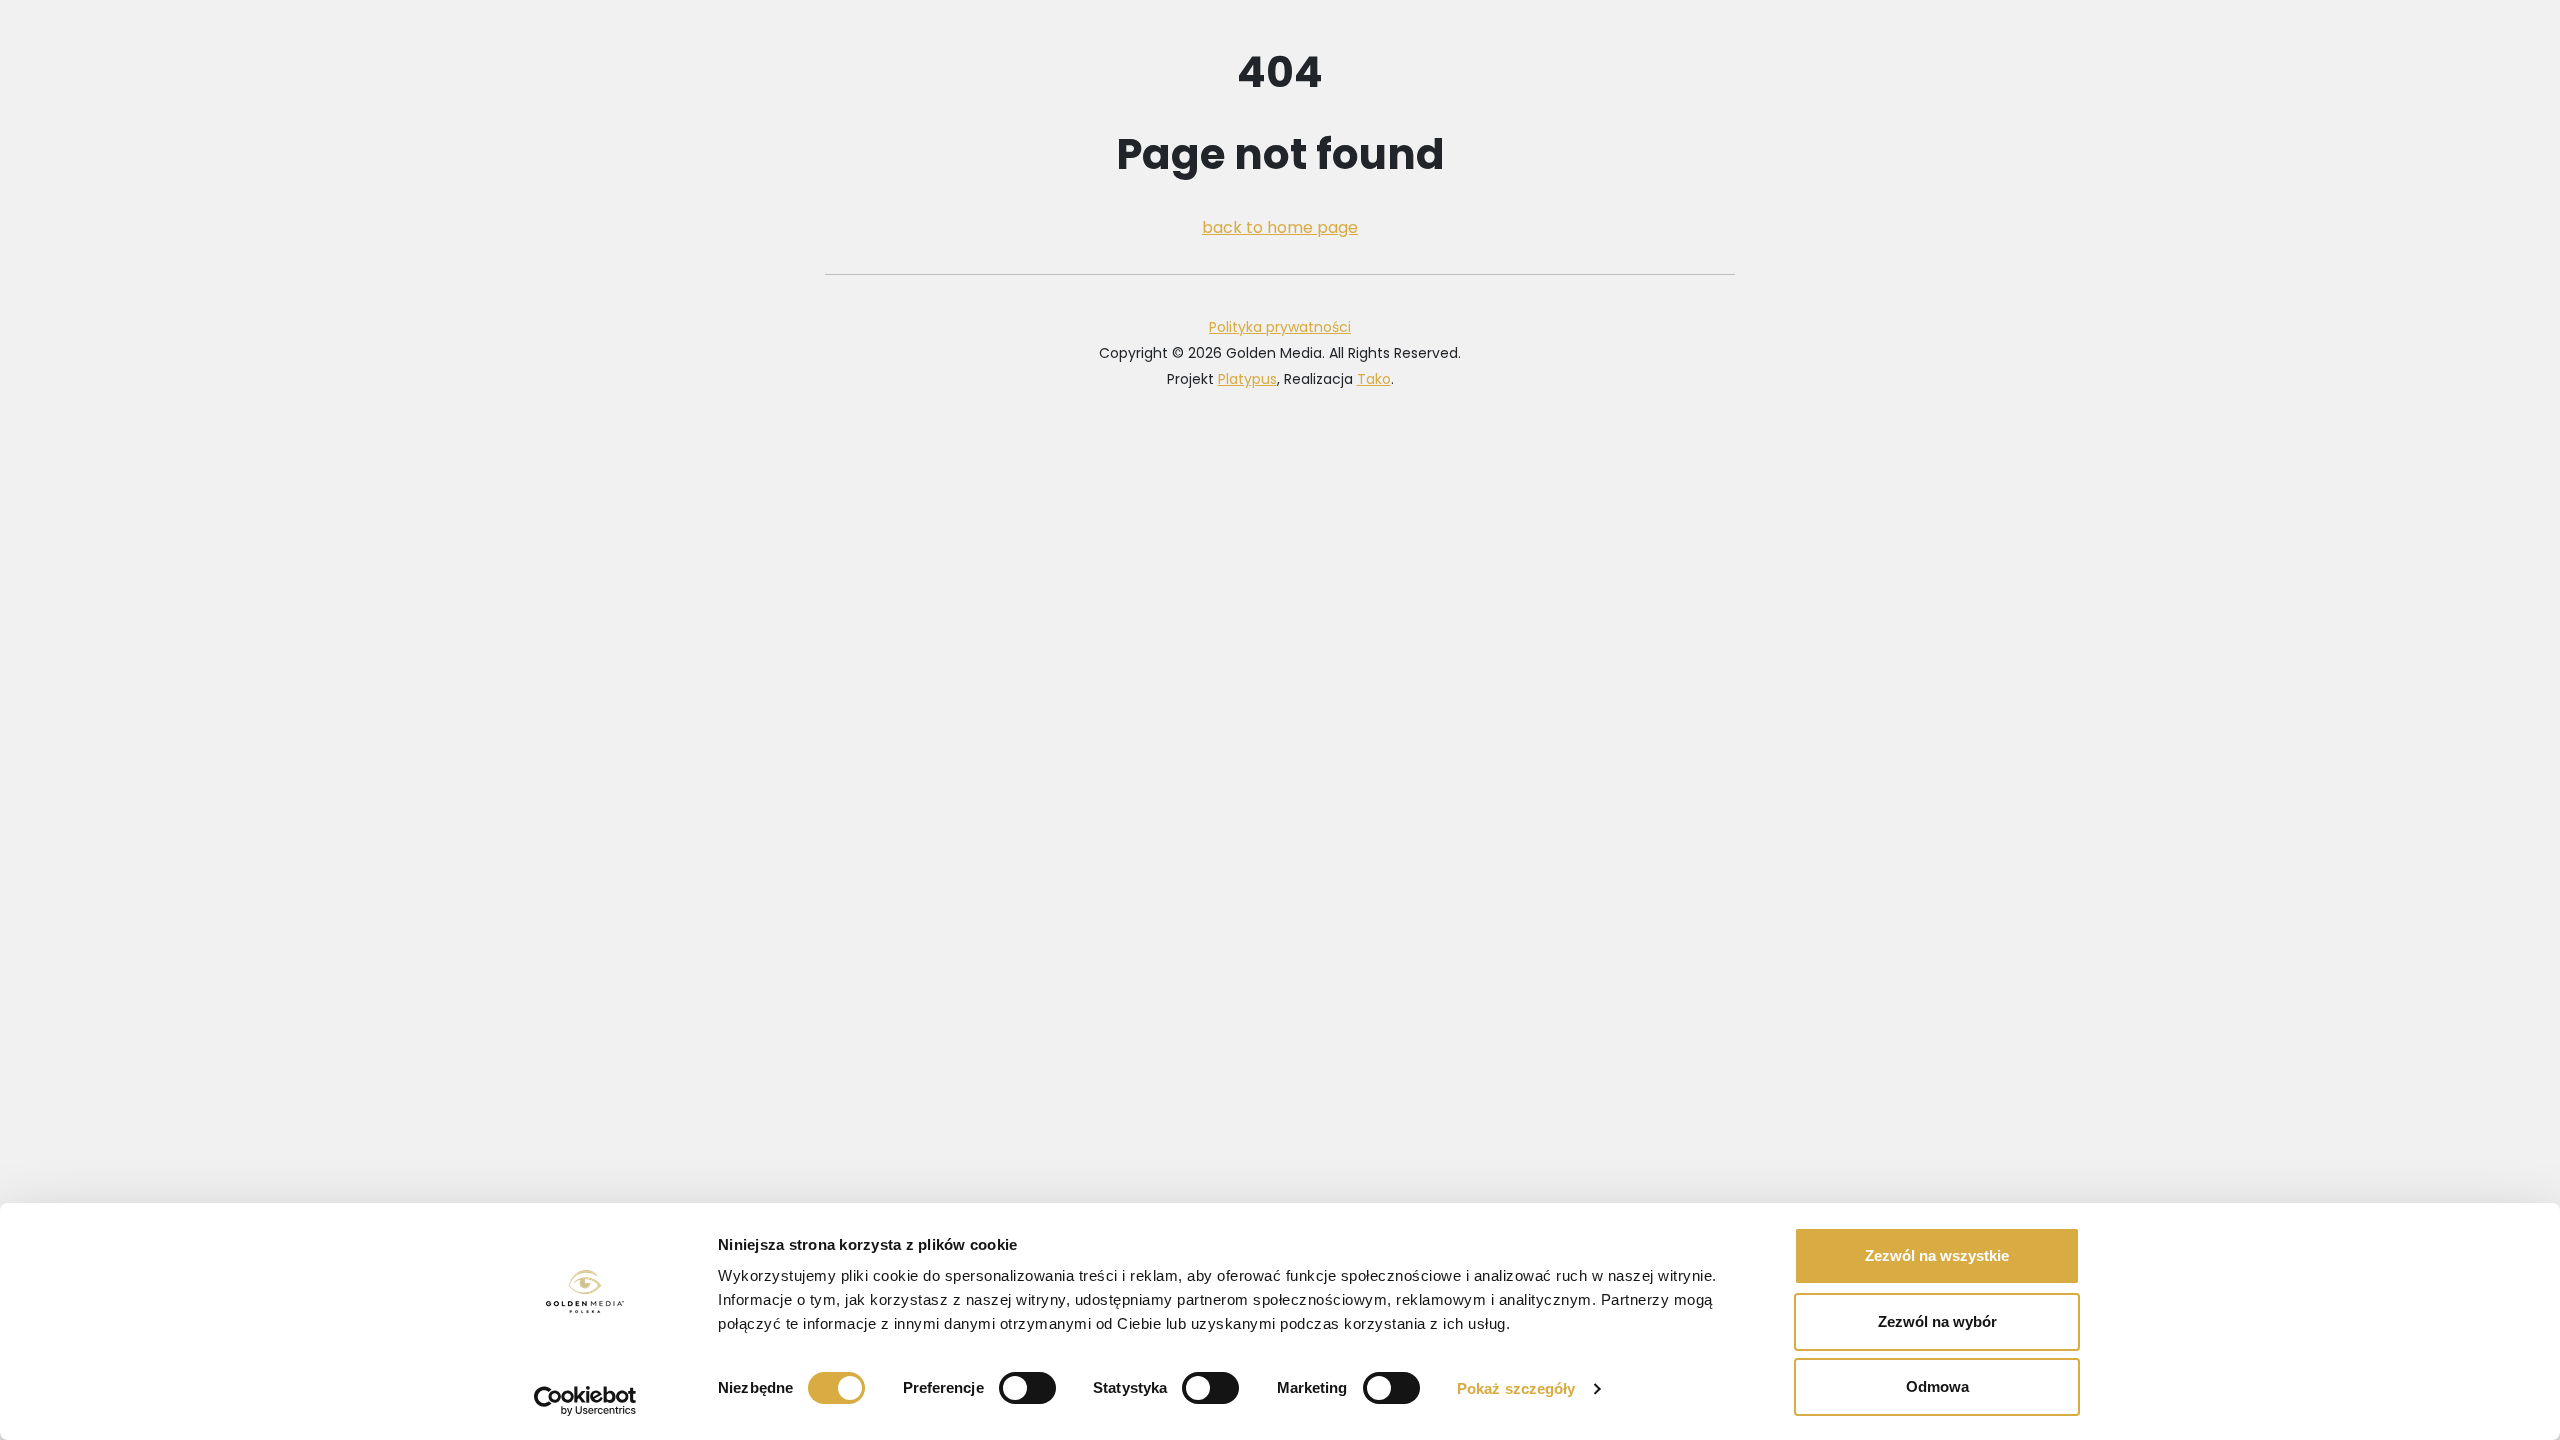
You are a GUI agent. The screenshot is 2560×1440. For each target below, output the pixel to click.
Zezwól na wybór (1937, 1321)
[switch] (1027, 1388)
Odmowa (1937, 1386)
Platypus (1247, 379)
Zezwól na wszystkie (1937, 1255)
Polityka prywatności (1280, 327)
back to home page (1280, 227)
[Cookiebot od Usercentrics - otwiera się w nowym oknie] (585, 1401)
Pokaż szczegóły (1516, 1388)
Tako (1374, 379)
